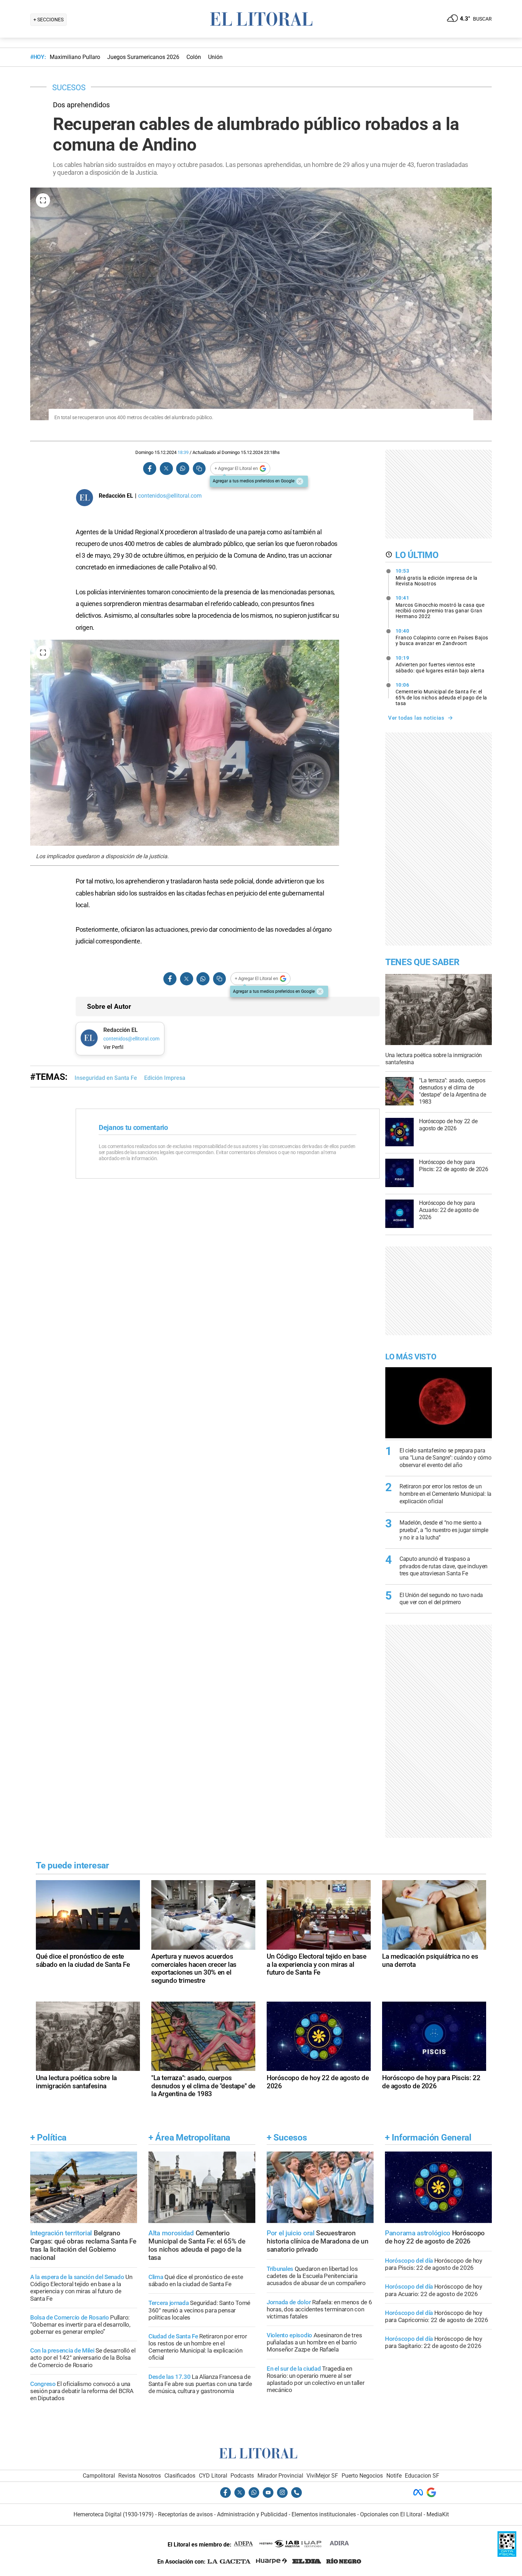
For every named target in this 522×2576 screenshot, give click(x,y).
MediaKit (438, 2514)
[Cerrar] (300, 481)
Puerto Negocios (362, 2476)
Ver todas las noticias (416, 718)
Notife (394, 2476)
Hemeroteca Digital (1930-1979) (114, 2514)
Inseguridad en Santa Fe (106, 1078)
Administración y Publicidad (252, 2514)
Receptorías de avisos (185, 2514)
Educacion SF (422, 2476)
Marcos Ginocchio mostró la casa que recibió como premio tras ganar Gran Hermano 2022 (440, 607)
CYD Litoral (213, 2476)
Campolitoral (99, 2476)
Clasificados (180, 2476)
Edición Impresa (165, 1078)
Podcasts (242, 2476)
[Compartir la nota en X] (166, 469)
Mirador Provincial (280, 2476)
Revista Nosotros (140, 2476)
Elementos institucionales (324, 2514)
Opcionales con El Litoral (391, 2514)
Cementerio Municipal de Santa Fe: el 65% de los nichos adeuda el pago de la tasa (441, 694)
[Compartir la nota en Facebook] (150, 469)
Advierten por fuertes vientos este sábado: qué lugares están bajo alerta (440, 664)
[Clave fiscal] (507, 2555)
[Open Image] (43, 200)
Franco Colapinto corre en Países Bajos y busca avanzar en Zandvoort (442, 637)
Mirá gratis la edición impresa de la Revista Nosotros (437, 577)
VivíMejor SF (322, 2476)
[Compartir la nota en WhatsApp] (183, 469)
